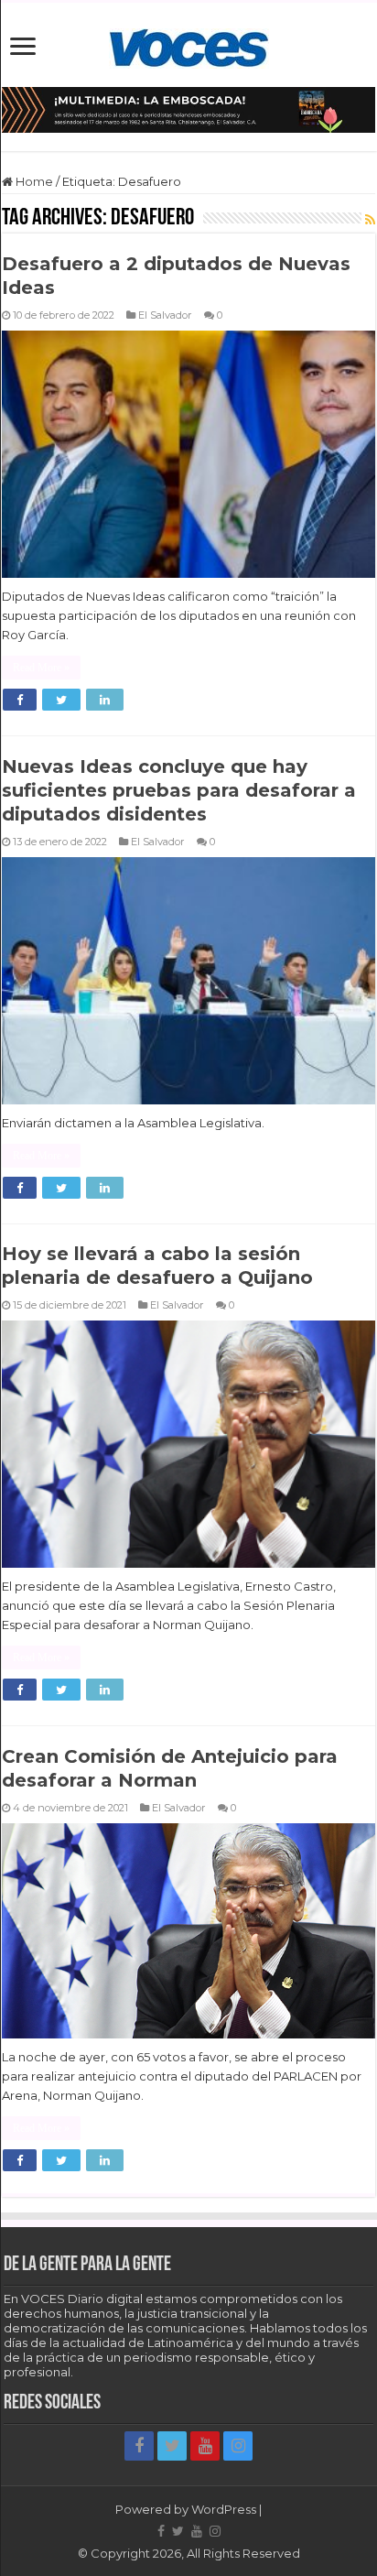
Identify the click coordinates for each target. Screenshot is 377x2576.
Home (33, 181)
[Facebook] (139, 2446)
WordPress (224, 2509)
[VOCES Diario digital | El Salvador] (189, 45)
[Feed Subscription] (370, 220)
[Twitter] (172, 2446)
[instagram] (238, 2446)
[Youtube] (205, 2446)
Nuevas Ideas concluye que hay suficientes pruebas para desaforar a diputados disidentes (179, 790)
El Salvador (165, 315)
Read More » (41, 668)
